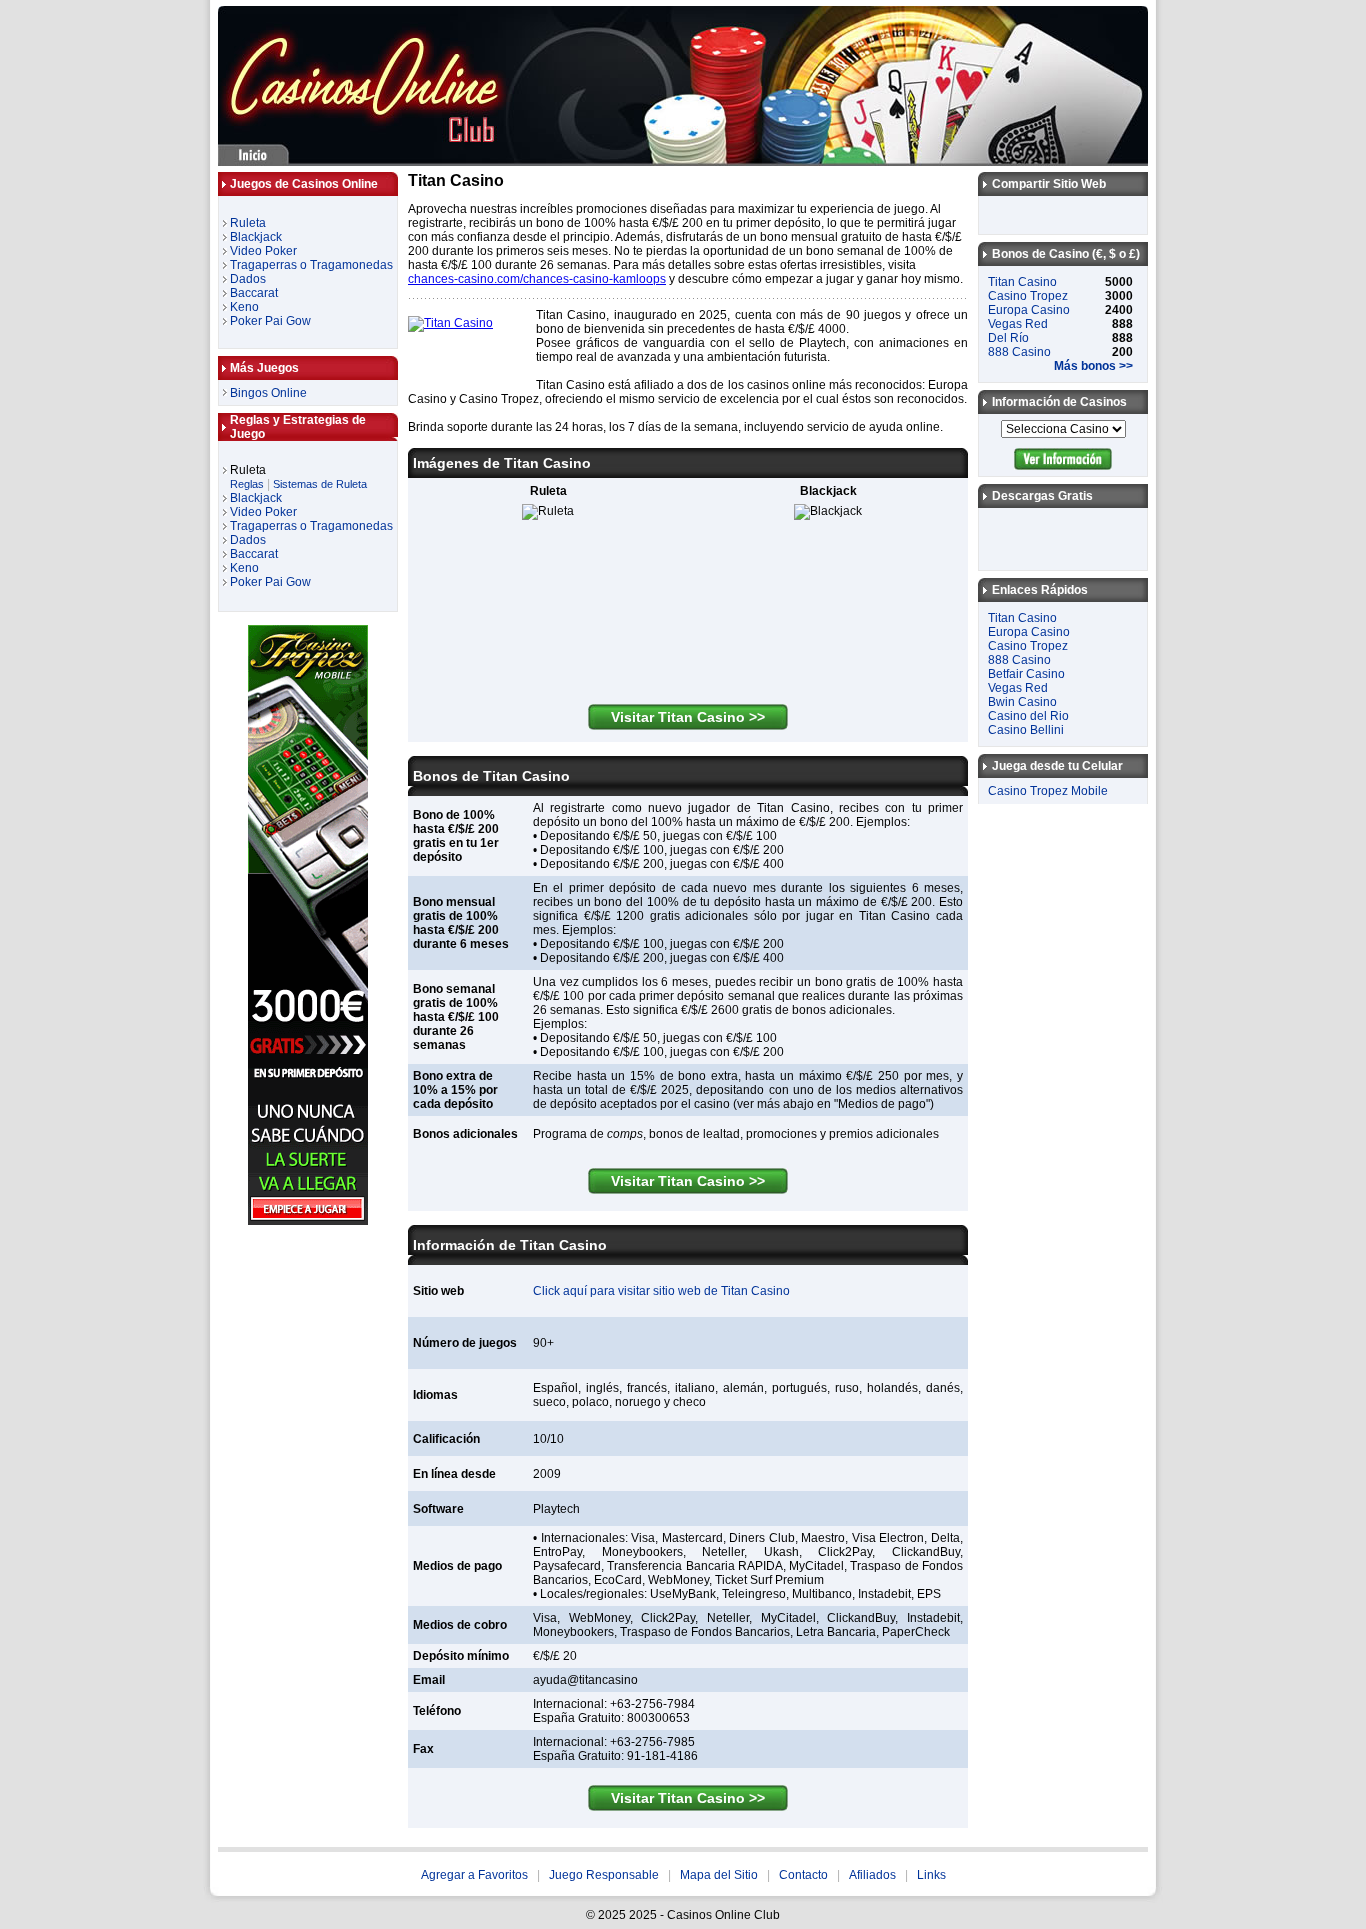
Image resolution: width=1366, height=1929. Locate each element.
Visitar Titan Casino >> (688, 717)
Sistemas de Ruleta (320, 484)
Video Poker (263, 251)
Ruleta (248, 223)
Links (931, 1875)
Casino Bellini (1026, 730)
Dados (248, 279)
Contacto (803, 1875)
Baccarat (254, 293)
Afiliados (872, 1875)
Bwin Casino (1022, 702)
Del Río (1008, 338)
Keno (244, 307)
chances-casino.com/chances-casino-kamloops (537, 279)
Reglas (247, 484)
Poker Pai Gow (270, 321)
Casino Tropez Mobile (1048, 791)
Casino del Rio (1028, 716)
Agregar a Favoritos (474, 1875)
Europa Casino (1029, 310)
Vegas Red (1018, 324)
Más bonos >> (1093, 366)
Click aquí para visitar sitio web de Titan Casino (661, 1291)
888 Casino (1019, 352)
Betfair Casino (1026, 674)
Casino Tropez (1028, 296)
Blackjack (256, 237)
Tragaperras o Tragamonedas (311, 265)
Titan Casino (1022, 282)
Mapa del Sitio (719, 1875)
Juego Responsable (604, 1875)
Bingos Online (268, 393)
